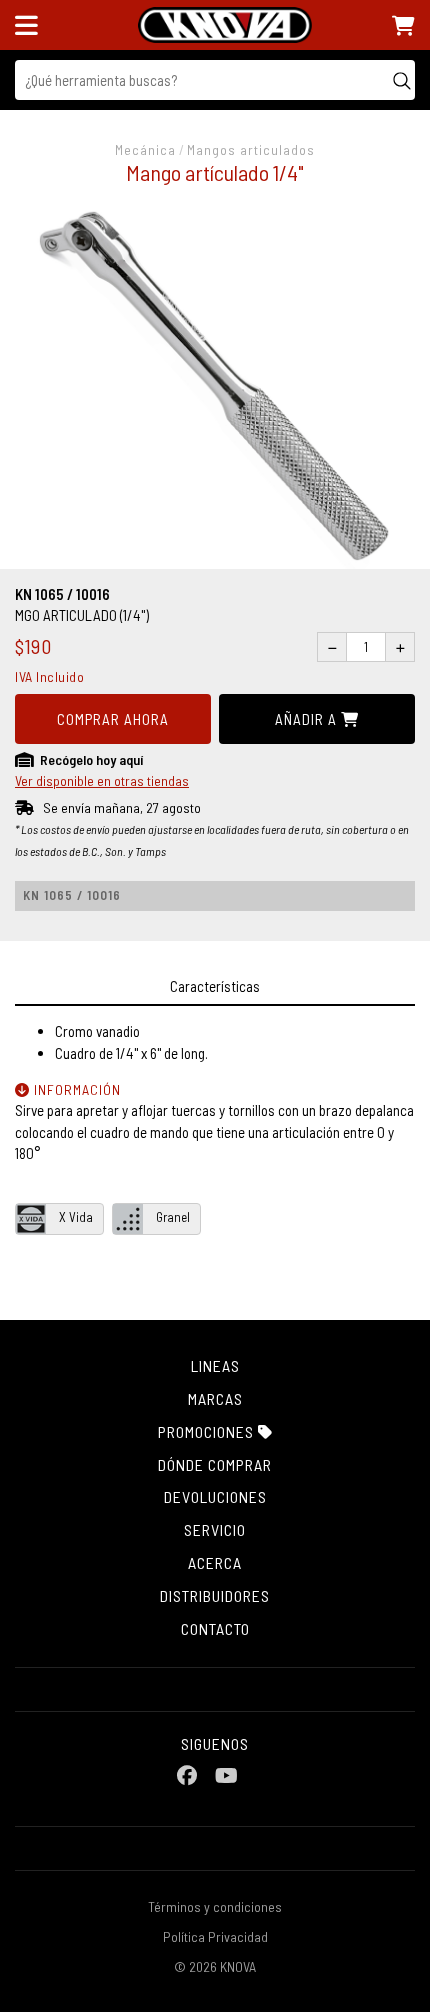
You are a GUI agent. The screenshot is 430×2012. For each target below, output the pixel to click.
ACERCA (215, 1562)
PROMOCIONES (208, 1431)
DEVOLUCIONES (215, 1496)
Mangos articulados (251, 149)
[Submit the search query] (402, 80)
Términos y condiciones (215, 1906)
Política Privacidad (215, 1936)
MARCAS (215, 1398)
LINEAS (215, 1365)
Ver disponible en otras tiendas (102, 780)
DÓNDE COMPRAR (215, 1464)
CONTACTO (215, 1628)
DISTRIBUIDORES (215, 1595)
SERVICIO (215, 1529)
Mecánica (145, 149)
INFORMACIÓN (75, 1089)
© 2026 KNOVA (215, 1966)
